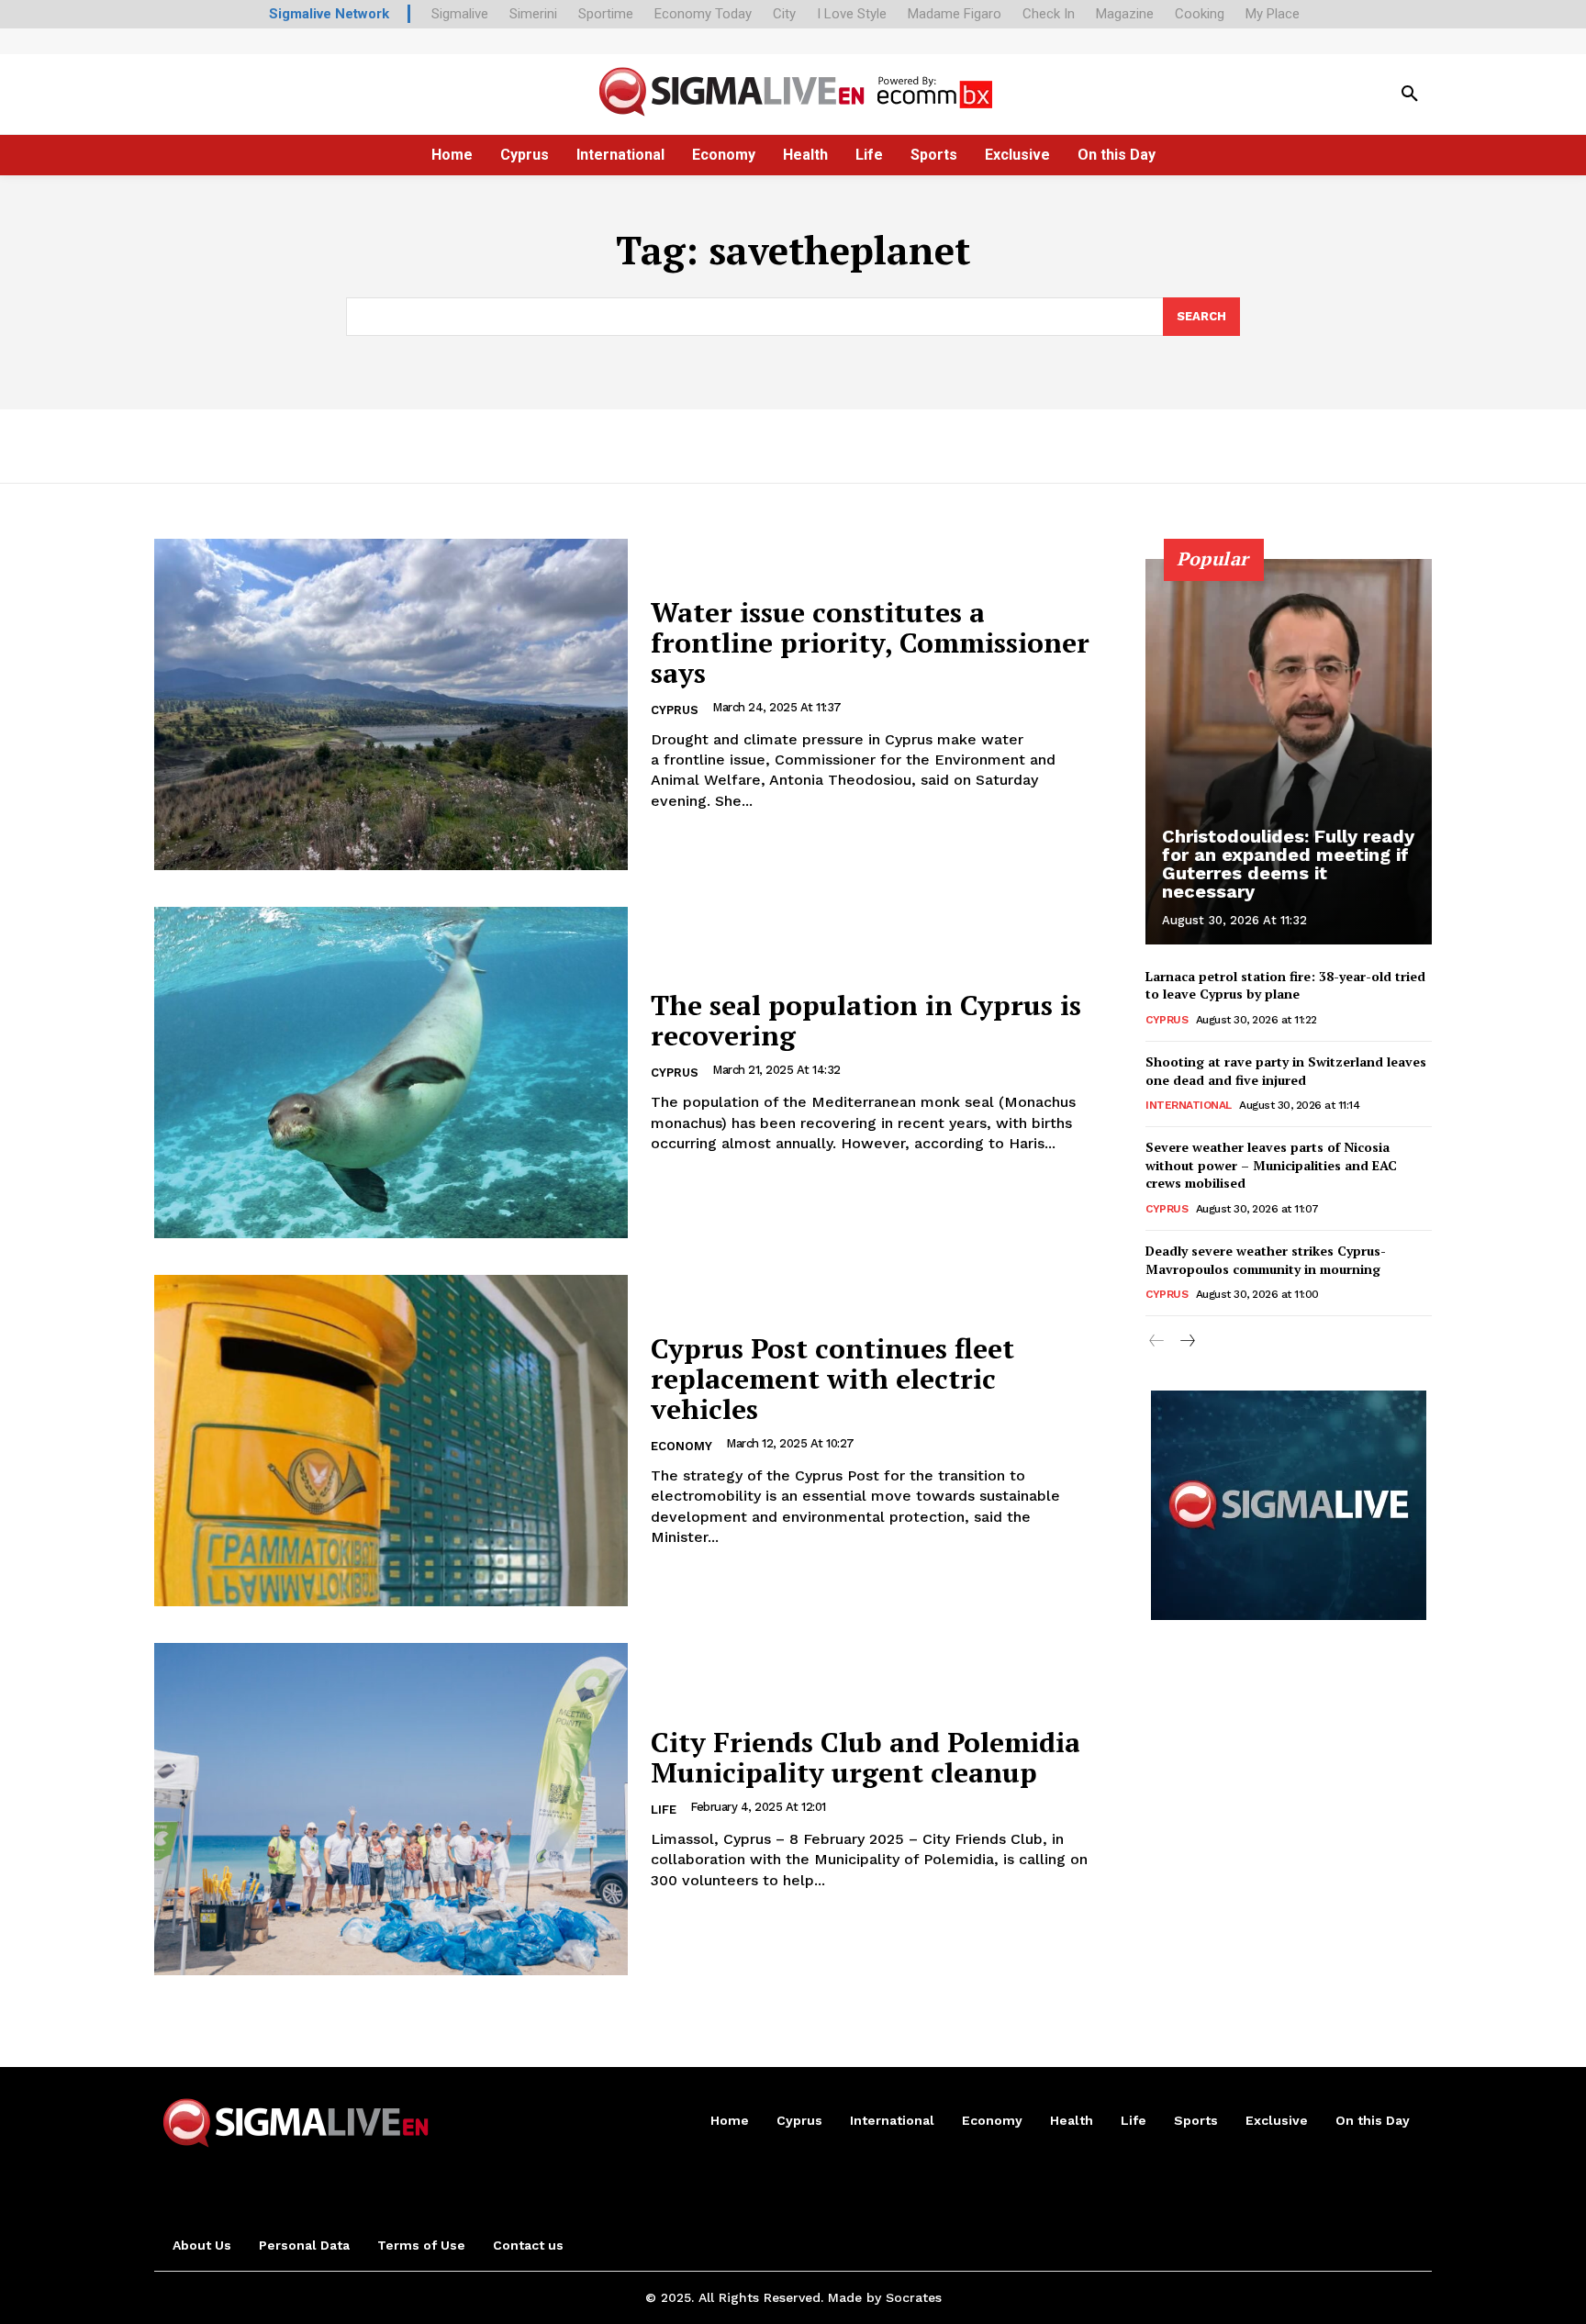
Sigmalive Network (329, 14)
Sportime (606, 14)
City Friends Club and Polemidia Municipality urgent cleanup (866, 1757)
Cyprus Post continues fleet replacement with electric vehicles (832, 1379)
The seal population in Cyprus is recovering (866, 1020)
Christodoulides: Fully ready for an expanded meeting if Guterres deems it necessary (1288, 864)
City (784, 14)
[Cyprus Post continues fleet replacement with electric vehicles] (391, 1441)
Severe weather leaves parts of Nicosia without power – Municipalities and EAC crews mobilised (1271, 1165)
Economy (681, 1446)
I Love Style (852, 14)
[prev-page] (1157, 1342)
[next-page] (1186, 1342)
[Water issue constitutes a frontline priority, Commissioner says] (391, 704)
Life (664, 1810)
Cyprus (675, 710)
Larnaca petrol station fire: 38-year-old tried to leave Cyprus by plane (1285, 985)
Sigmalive (460, 14)
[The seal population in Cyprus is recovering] (391, 1073)
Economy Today (703, 14)
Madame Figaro (955, 14)
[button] (1410, 95)
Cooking (1200, 14)
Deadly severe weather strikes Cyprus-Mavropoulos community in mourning (1266, 1260)
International (1189, 1105)
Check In (1049, 14)
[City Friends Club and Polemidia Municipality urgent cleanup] (391, 1809)
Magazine (1125, 14)
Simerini (533, 14)
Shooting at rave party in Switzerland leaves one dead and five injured (1286, 1071)
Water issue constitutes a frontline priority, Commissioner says (870, 642)
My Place (1273, 14)
